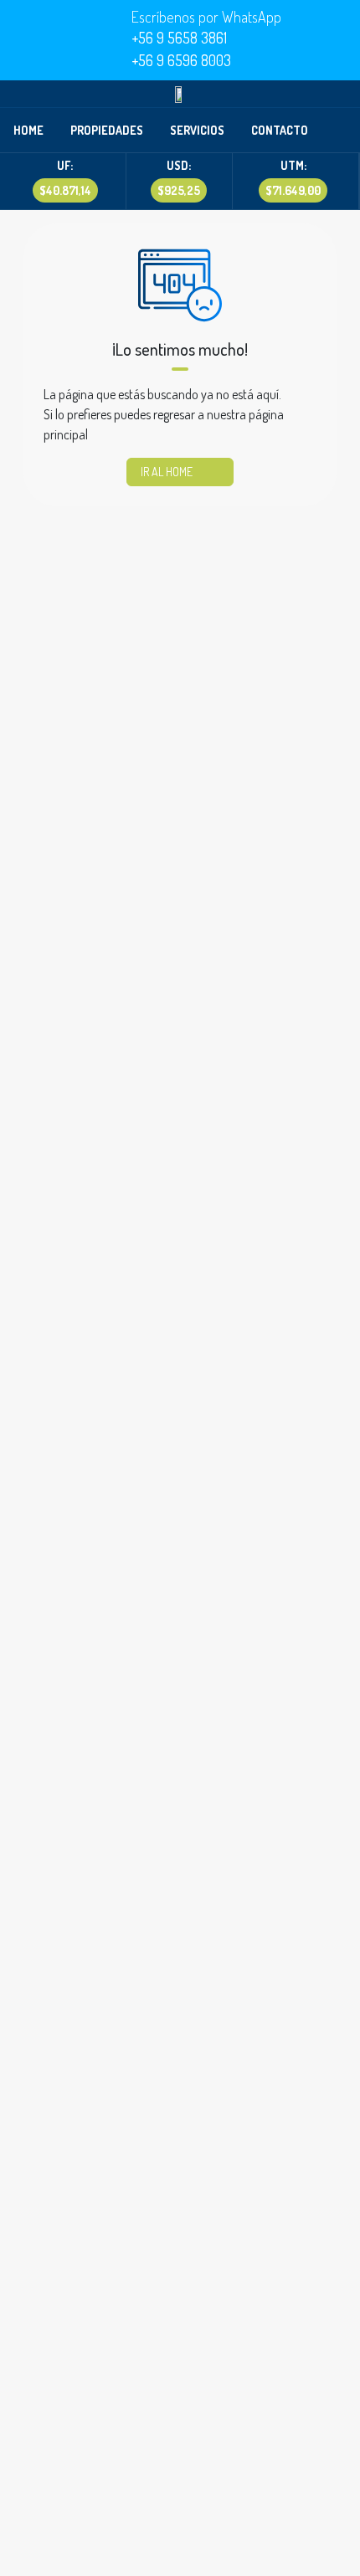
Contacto (280, 130)
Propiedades (107, 130)
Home (28, 130)
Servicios (197, 130)
